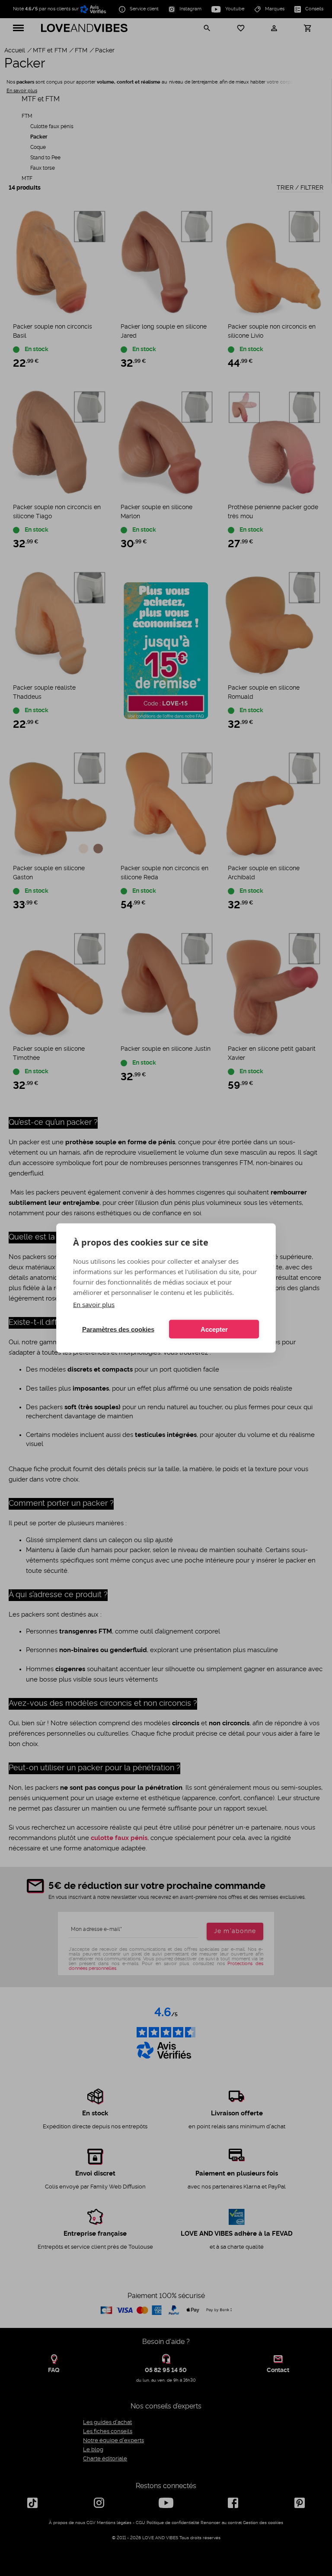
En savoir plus (94, 1304)
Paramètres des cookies (118, 1329)
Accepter (214, 1329)
